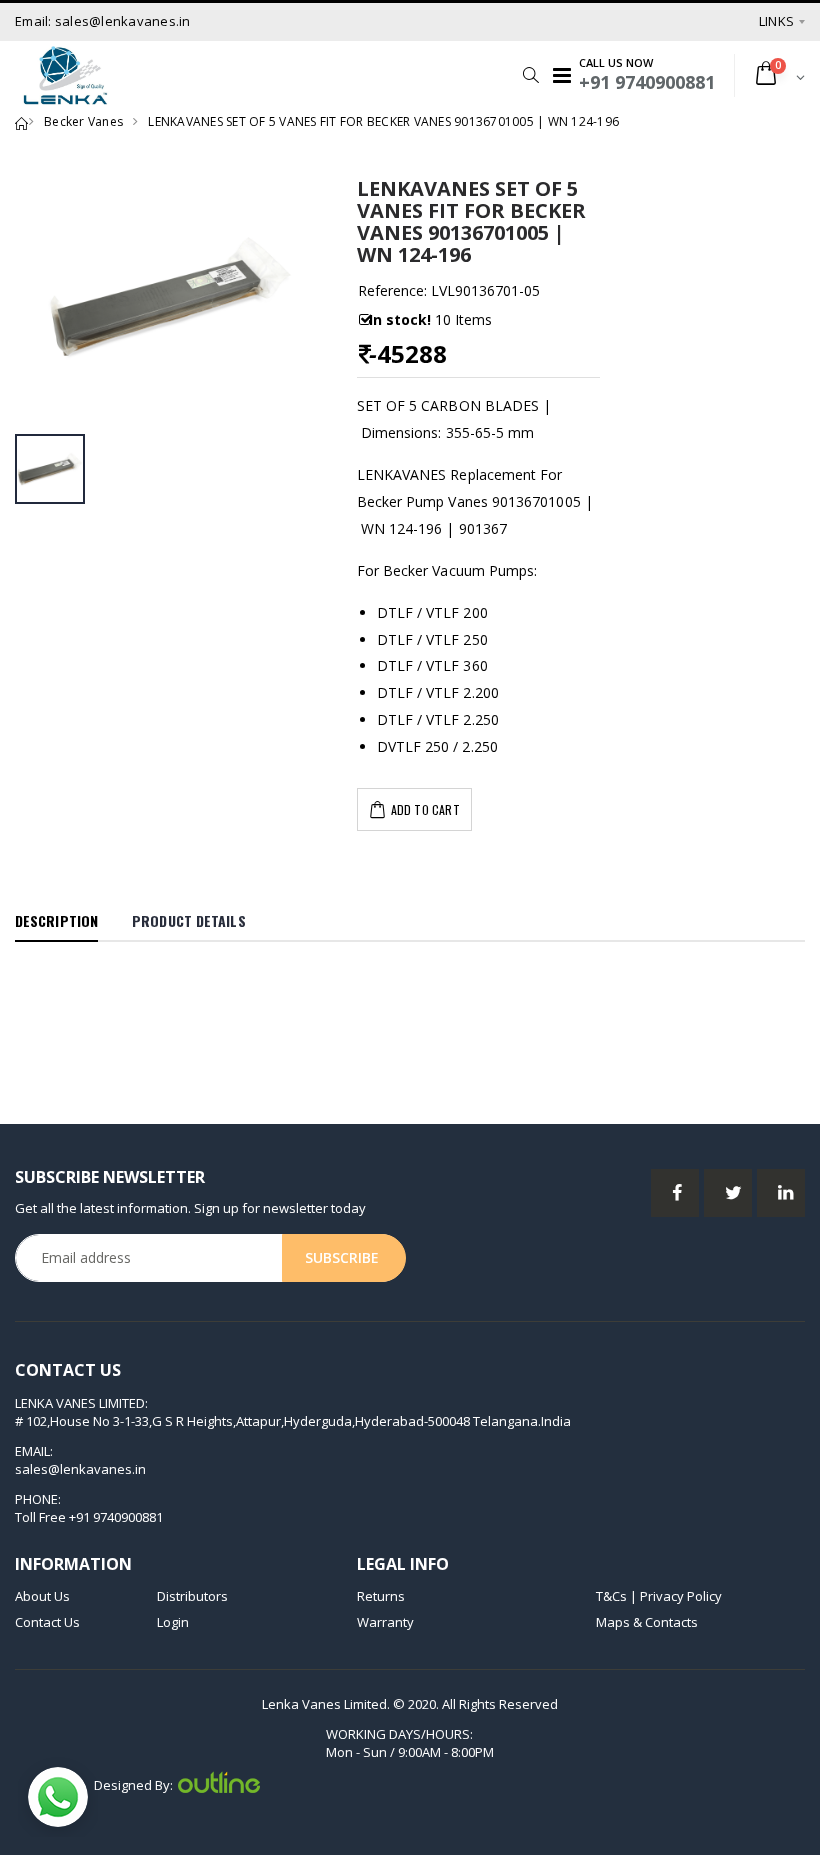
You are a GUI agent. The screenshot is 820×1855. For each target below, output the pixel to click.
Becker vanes (83, 121)
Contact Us (47, 1622)
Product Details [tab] (189, 920)
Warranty (385, 1622)
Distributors (192, 1596)
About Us (42, 1596)
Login (173, 1622)
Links (776, 21)
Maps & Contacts (647, 1622)
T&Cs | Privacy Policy (659, 1596)
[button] (525, 75)
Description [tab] (56, 920)
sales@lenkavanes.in (80, 1469)
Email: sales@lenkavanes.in (103, 21)
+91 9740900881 (116, 1517)
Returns (381, 1596)
